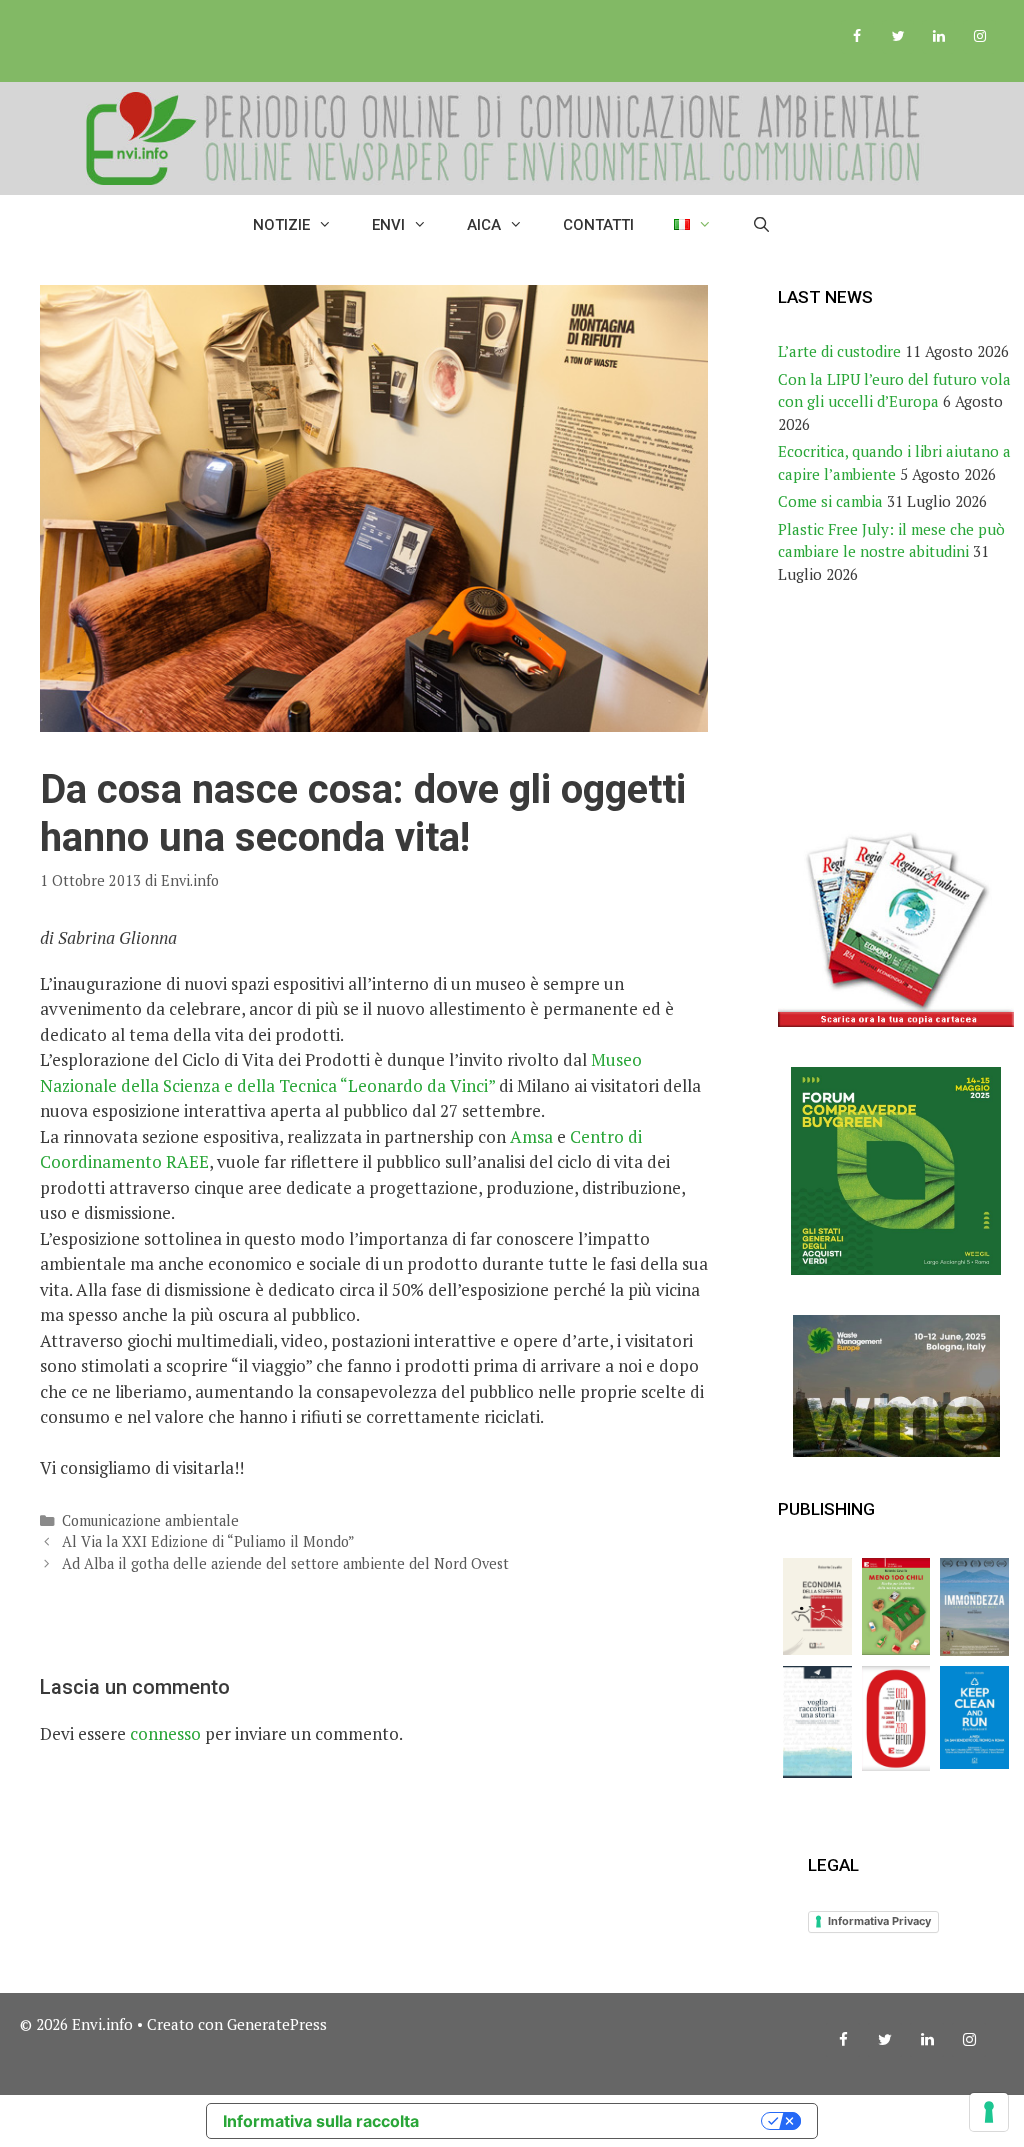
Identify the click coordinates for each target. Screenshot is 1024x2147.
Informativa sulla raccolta (321, 2121)
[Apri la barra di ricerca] (761, 225)
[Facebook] (857, 37)
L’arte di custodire (839, 351)
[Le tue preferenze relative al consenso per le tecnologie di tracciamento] (989, 2112)
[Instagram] (979, 37)
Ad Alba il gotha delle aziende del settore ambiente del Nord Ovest (285, 1563)
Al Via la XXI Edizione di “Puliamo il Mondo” (208, 1541)
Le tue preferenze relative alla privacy (600, 2121)
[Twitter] (898, 37)
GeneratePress (277, 2024)
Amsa (531, 1136)
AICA (484, 225)
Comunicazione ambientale (150, 1520)
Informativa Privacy (879, 1921)
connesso (165, 1733)
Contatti (598, 225)
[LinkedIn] (938, 37)
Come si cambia (830, 501)
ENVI (388, 225)
